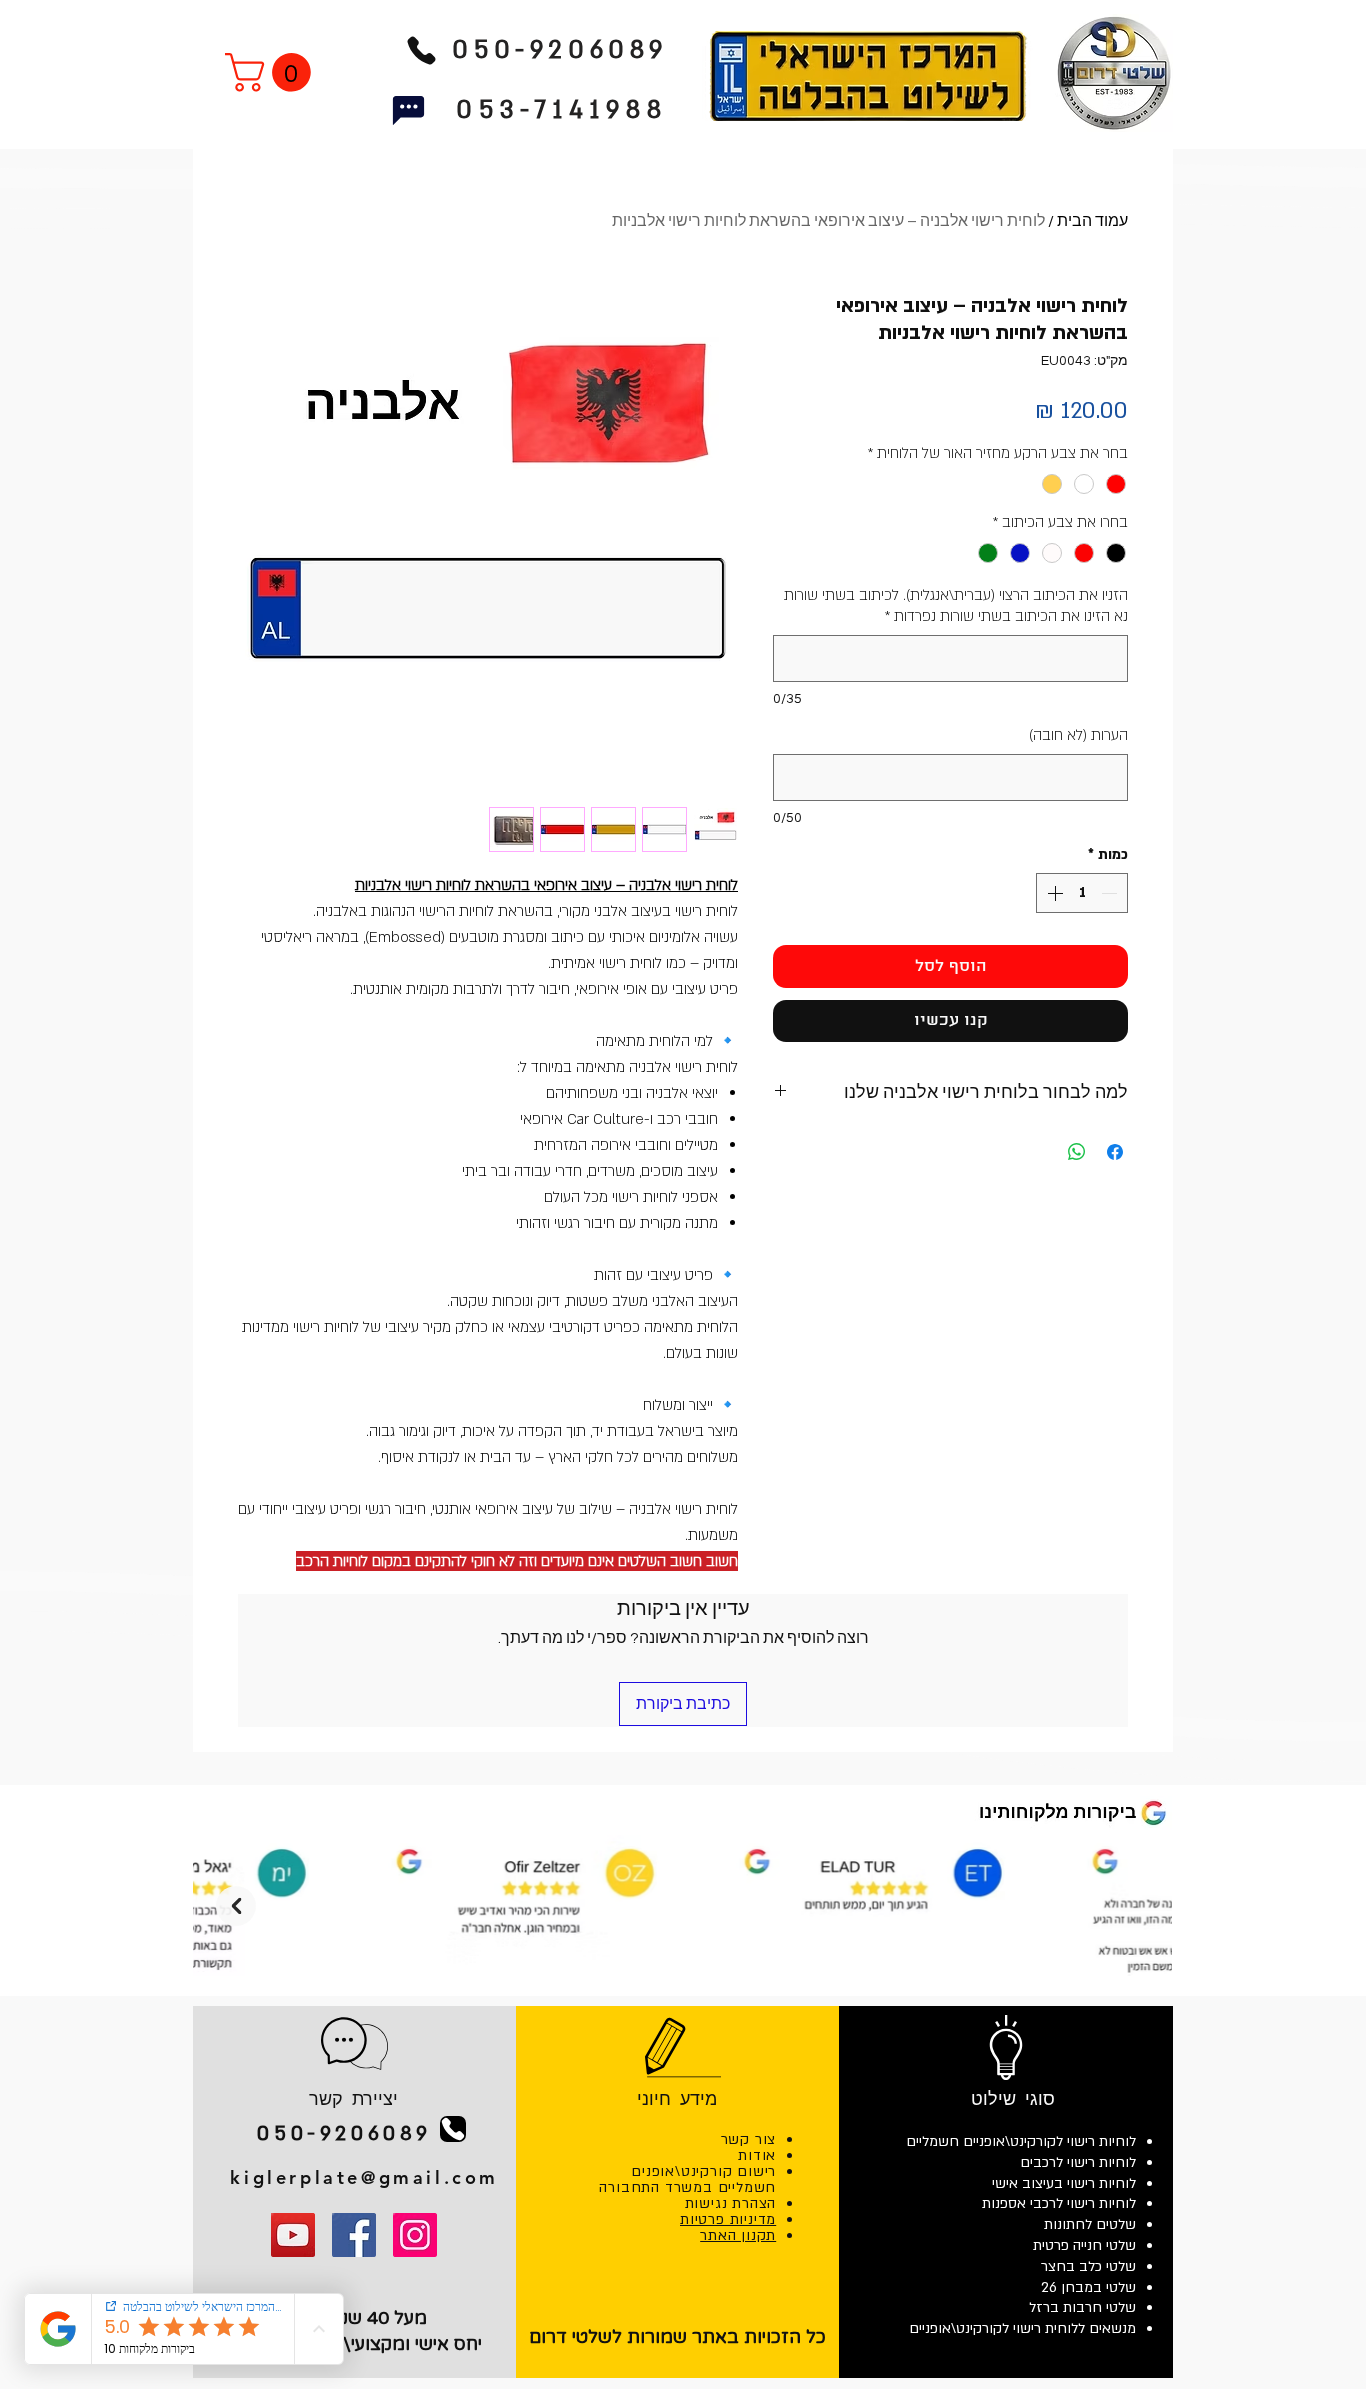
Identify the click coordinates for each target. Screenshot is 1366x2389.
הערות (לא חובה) (1078, 735)
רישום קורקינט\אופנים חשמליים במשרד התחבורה (687, 2179)
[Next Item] (236, 1906)
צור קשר (749, 2139)
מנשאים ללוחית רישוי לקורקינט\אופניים (1022, 2328)
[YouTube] (293, 2235)
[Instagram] (415, 2235)
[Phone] (421, 50)
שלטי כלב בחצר (1088, 2266)
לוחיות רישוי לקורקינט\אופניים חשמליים (1021, 2141)
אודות (757, 2155)
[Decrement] (1111, 893)
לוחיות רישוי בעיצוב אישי (1064, 2183)
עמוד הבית (1092, 221)
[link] (272, 72)
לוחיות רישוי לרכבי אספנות (1059, 2203)
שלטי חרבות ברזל (1082, 2307)
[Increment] (1053, 893)
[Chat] (408, 110)
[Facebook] (354, 2235)
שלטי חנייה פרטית (1084, 2245)
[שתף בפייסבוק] (1115, 1152)
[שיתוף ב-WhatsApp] (1077, 1152)
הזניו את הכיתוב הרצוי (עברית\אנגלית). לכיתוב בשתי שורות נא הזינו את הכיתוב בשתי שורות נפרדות (956, 605)
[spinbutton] (1082, 893)
